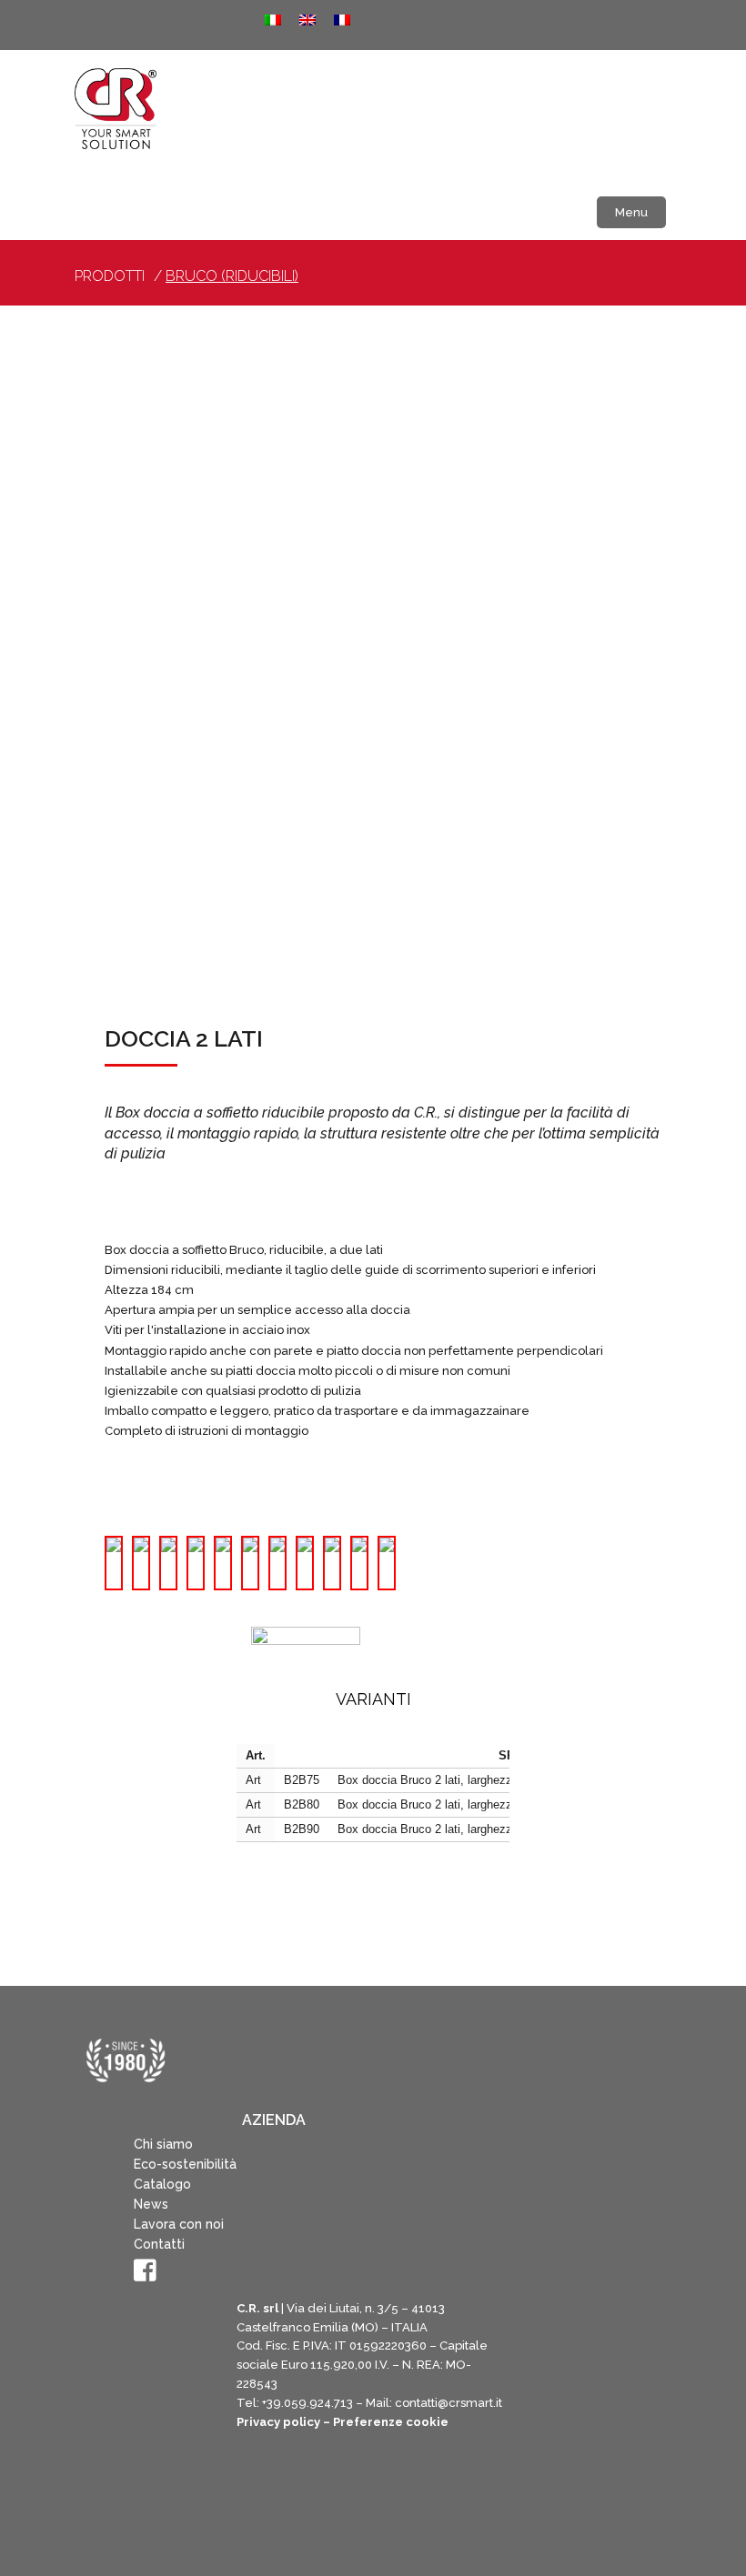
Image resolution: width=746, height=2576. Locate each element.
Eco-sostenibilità (185, 2164)
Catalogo (162, 2184)
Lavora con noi (179, 2224)
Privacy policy (278, 2422)
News (151, 2204)
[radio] (114, 1563)
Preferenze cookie (391, 2422)
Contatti (159, 2244)
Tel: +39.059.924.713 (295, 2403)
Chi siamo (163, 2144)
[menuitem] (273, 20)
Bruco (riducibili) (232, 276)
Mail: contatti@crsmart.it (434, 2403)
